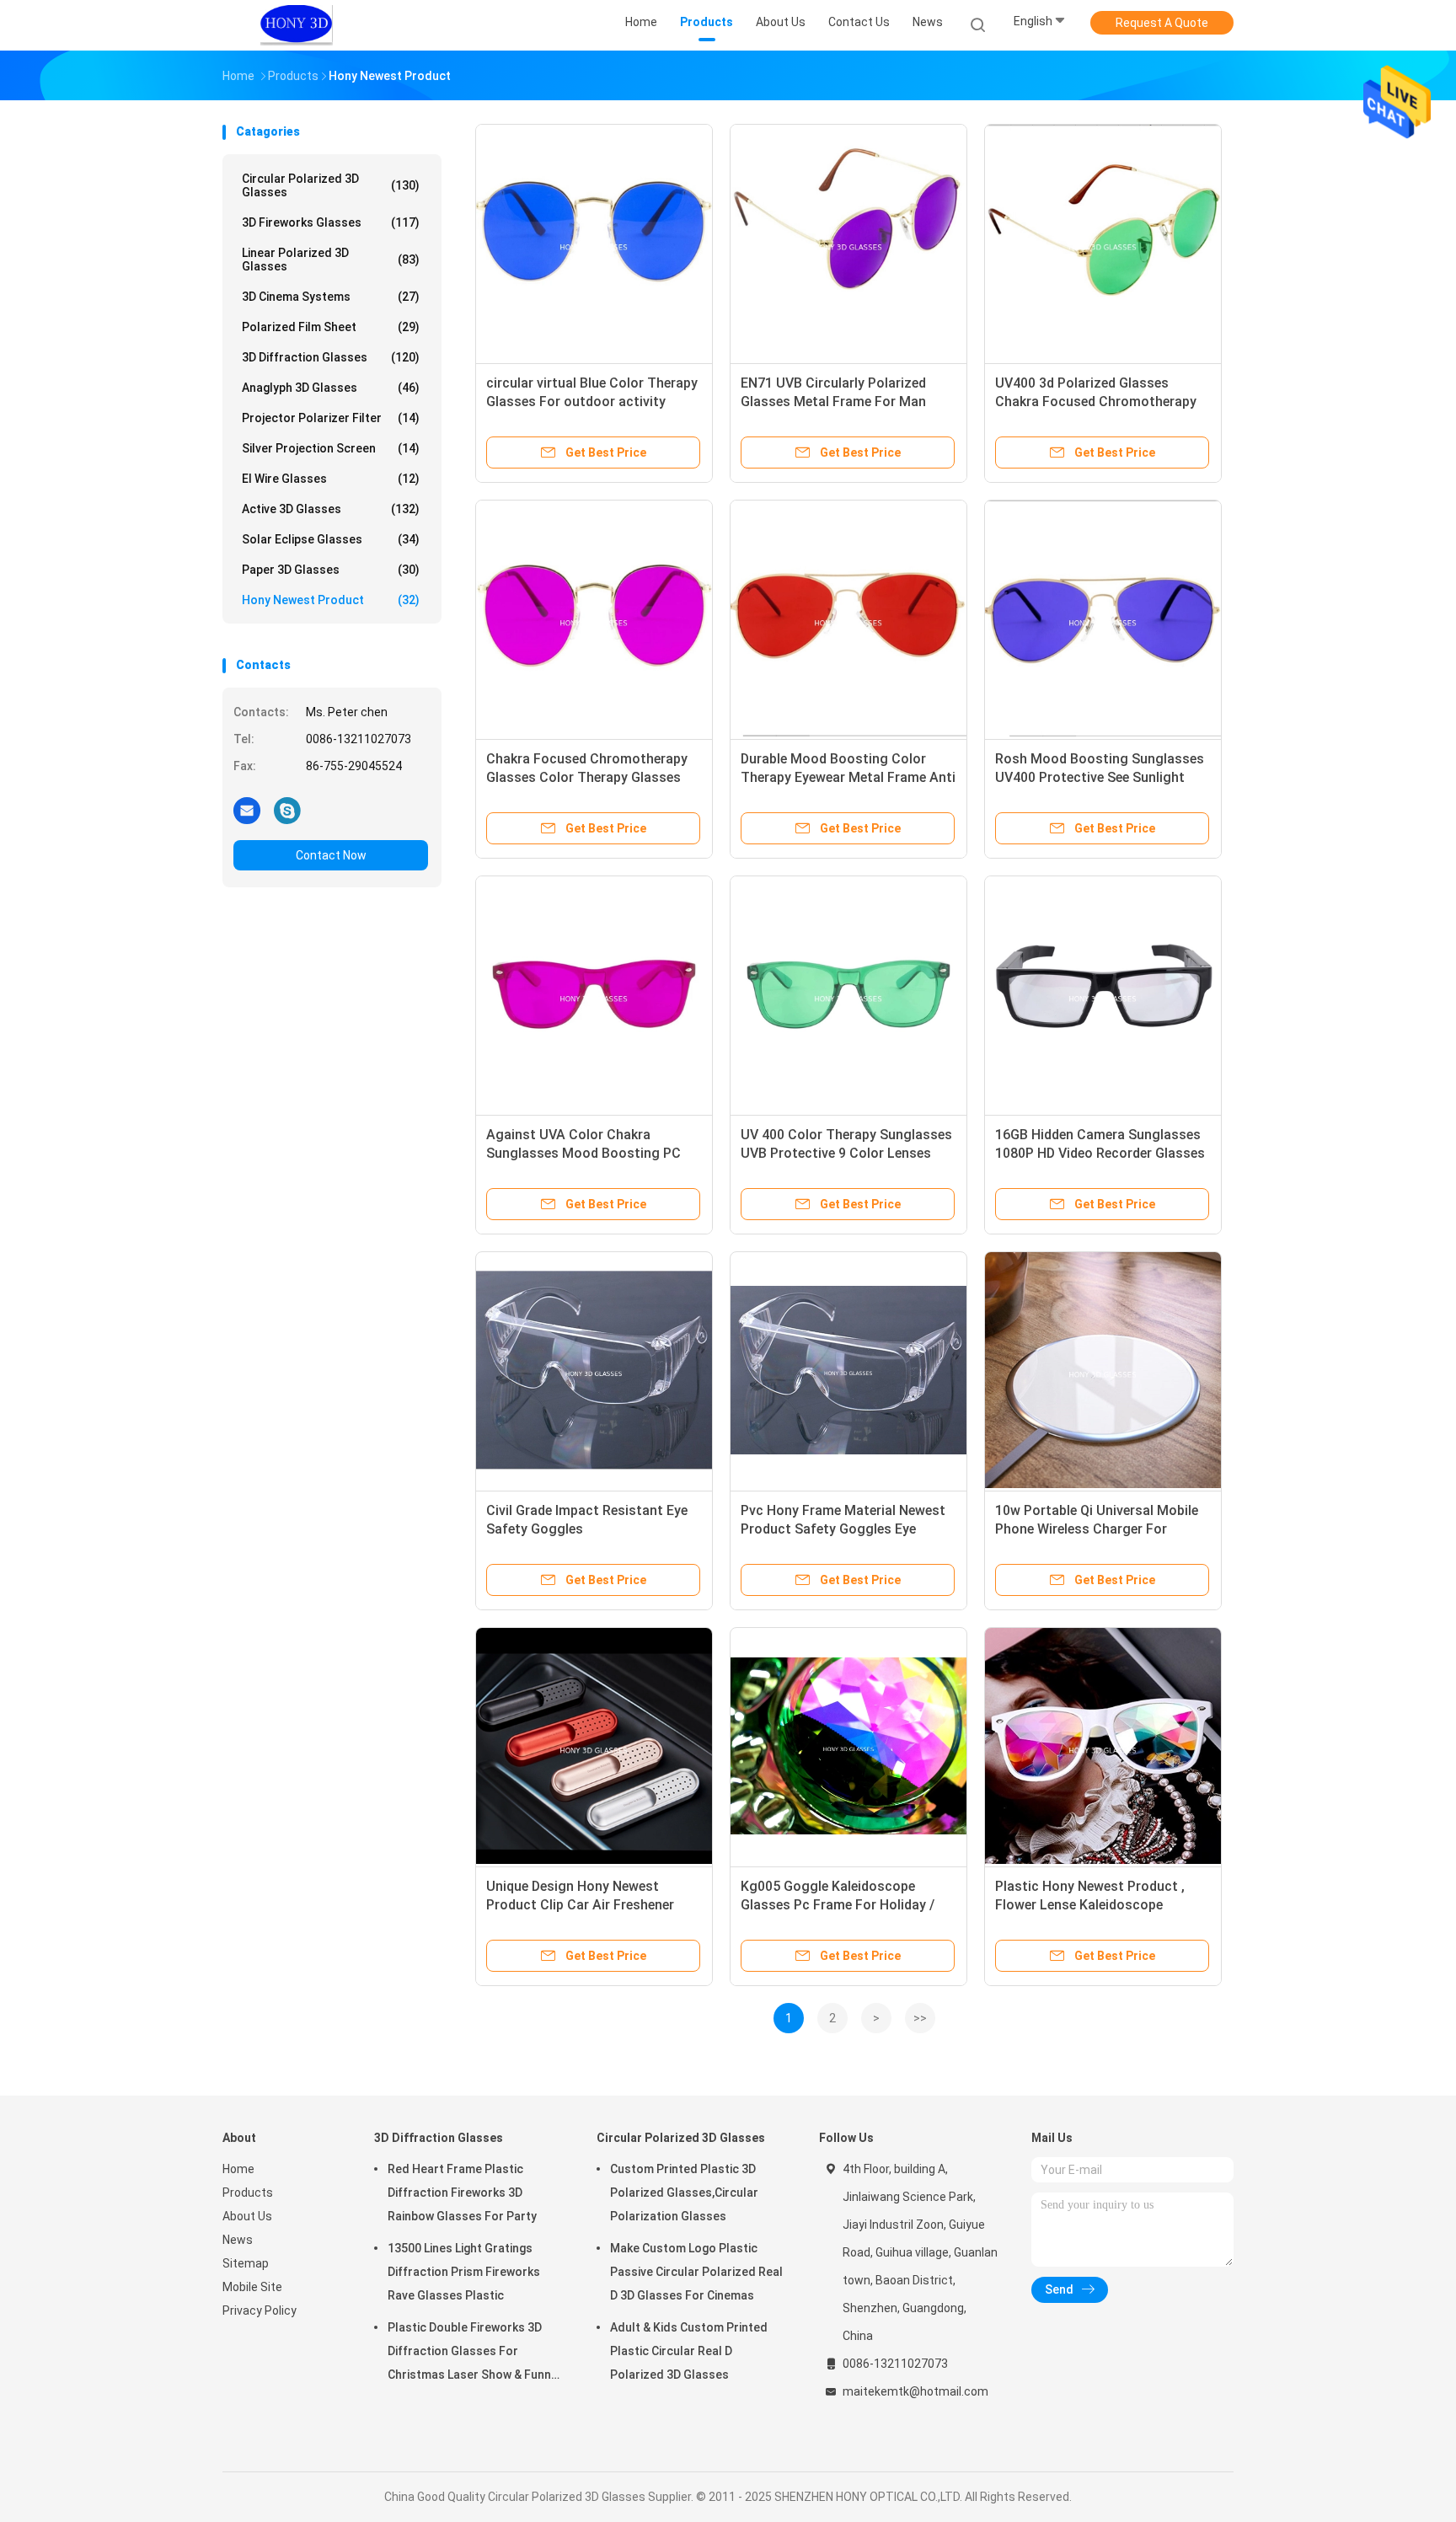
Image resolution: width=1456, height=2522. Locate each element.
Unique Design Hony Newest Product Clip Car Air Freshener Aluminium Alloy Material (580, 1905)
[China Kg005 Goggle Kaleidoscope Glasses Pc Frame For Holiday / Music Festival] (848, 1746)
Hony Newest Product (331, 600)
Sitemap (246, 2263)
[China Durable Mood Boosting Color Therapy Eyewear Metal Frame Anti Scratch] (848, 618)
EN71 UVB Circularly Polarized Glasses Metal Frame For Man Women (833, 402)
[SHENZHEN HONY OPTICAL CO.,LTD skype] (287, 810)
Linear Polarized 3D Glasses (331, 260)
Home (238, 2169)
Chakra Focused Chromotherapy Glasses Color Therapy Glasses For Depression (587, 777)
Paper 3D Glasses (331, 570)
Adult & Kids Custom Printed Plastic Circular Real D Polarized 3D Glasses (689, 2351)
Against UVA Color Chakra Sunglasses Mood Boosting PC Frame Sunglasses (583, 1153)
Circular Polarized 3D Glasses (331, 185)
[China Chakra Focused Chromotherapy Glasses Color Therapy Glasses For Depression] (594, 618)
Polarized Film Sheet (331, 327)
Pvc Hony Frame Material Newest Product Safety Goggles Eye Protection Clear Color (843, 1529)
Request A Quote (1162, 23)
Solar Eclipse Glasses (331, 539)
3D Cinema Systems (331, 297)
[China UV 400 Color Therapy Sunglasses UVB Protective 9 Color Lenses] (848, 994)
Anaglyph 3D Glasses (331, 388)
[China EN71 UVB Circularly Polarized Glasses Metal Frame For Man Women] (848, 243)
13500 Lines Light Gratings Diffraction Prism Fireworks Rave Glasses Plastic (464, 2272)
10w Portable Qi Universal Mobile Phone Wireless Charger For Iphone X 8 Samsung (1097, 1529)
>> (920, 2018)
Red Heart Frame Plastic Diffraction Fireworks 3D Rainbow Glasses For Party (462, 2193)
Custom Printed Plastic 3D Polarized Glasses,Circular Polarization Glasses (684, 2193)
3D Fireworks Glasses (331, 222)
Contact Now (331, 855)
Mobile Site (252, 2287)
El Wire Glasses (331, 479)
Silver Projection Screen (331, 448)
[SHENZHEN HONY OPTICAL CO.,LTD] (297, 25)
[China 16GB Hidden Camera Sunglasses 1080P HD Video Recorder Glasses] (1103, 994)
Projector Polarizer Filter (331, 418)
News (238, 2240)
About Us (247, 2216)
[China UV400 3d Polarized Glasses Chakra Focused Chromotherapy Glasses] (1103, 243)
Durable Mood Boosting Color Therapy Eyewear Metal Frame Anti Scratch (848, 777)
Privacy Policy (260, 2310)
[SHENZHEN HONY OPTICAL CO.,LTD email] (247, 810)
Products (248, 2193)
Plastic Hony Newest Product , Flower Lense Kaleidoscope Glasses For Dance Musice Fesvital (1103, 1905)
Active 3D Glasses (331, 509)
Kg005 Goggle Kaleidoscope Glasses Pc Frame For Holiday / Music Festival (838, 1905)
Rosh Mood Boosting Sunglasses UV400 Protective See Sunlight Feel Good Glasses (1100, 777)
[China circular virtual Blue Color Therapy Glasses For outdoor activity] (594, 243)
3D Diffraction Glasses (331, 357)
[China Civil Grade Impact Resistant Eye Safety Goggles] (594, 1370)
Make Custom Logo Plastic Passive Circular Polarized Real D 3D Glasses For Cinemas (696, 2272)
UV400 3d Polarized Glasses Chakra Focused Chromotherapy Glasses (1096, 402)
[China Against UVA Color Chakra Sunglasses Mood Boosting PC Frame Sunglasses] (594, 994)
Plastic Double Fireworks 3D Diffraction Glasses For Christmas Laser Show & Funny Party (472, 2353)
